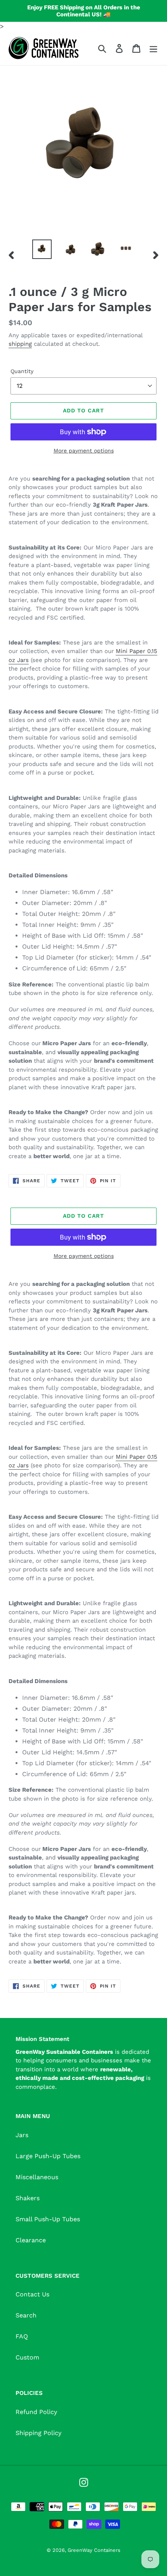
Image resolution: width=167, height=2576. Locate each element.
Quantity (22, 371)
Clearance (31, 2240)
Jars (22, 2135)
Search (26, 2315)
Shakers (28, 2198)
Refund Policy (36, 2412)
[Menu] (153, 48)
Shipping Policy (38, 2433)
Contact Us (32, 2294)
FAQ (22, 2336)
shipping (20, 344)
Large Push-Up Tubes (48, 2156)
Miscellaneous (37, 2177)
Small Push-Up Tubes (48, 2219)
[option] (42, 249)
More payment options (84, 451)
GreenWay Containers (94, 2550)
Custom (27, 2357)
